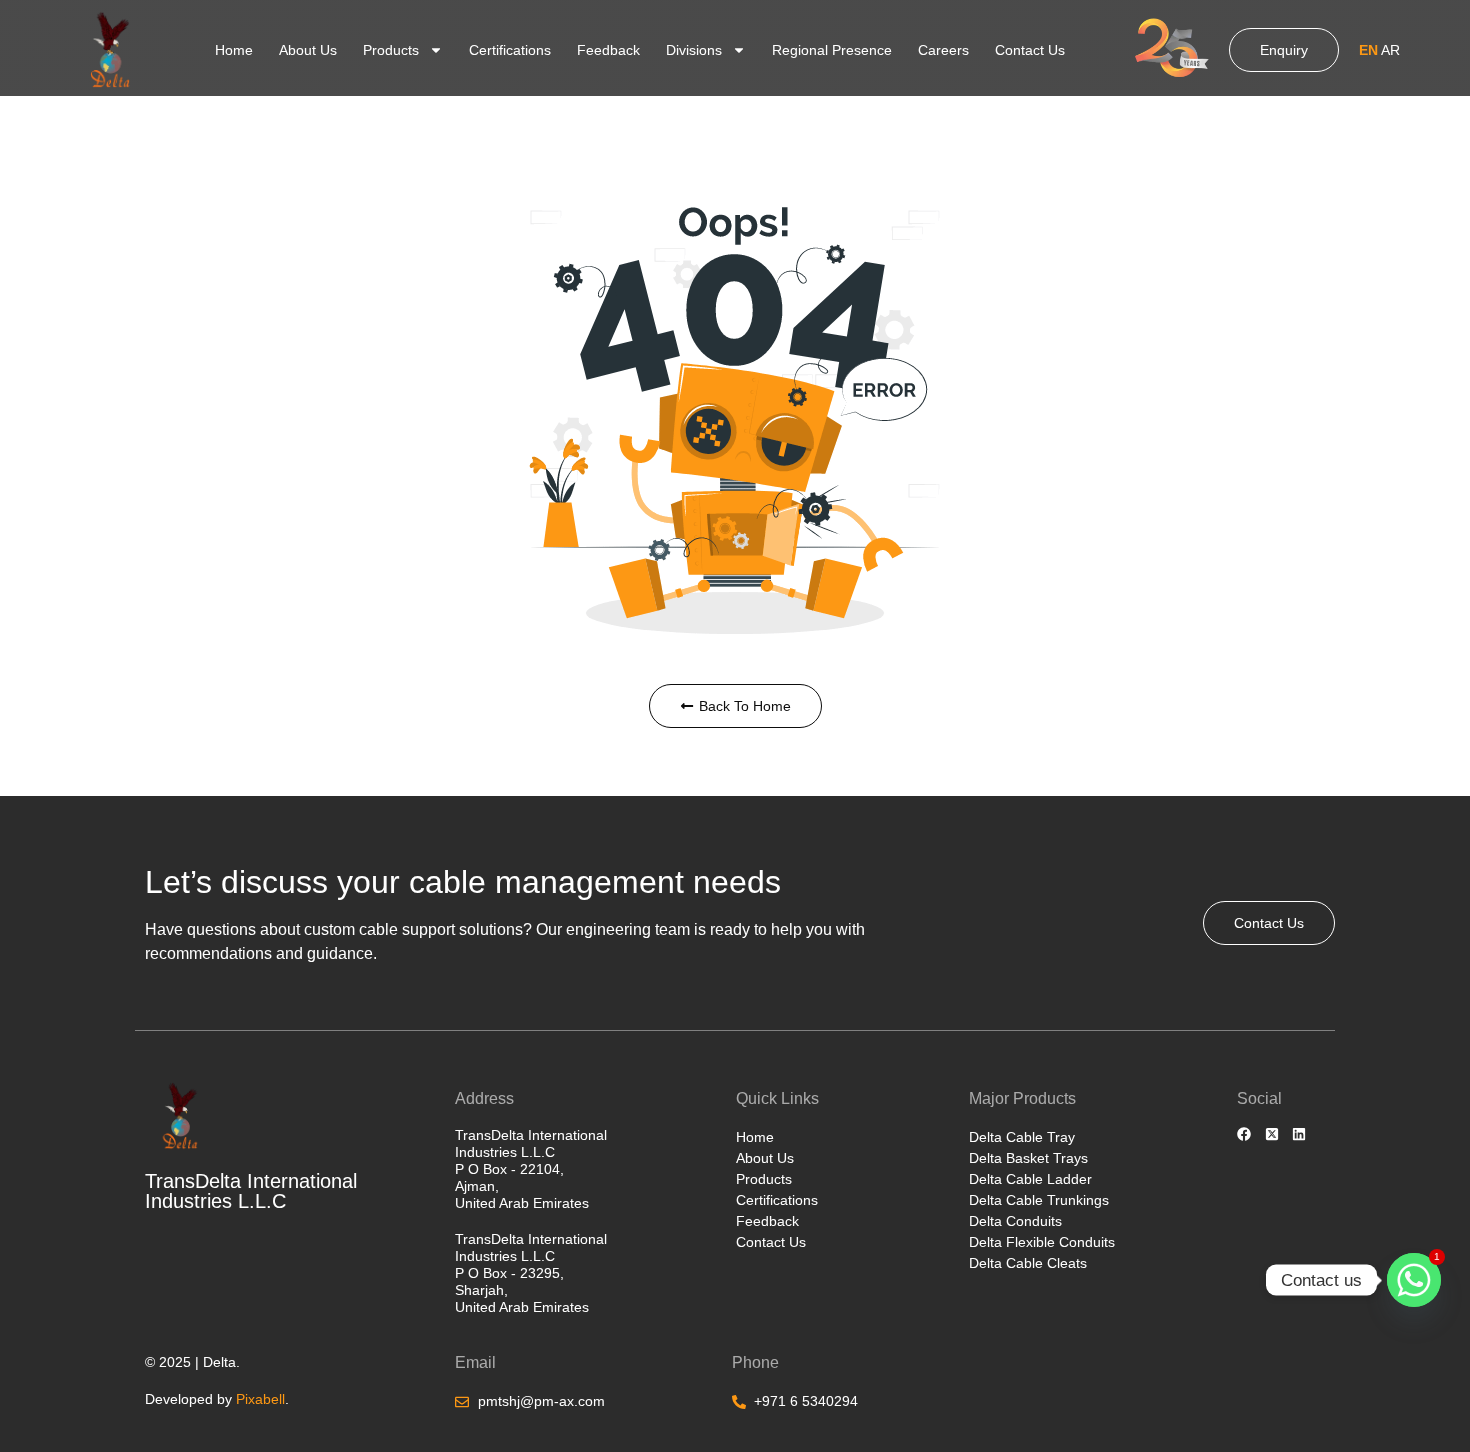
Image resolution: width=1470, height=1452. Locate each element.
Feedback (608, 50)
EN (1368, 50)
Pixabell (260, 1399)
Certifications (510, 50)
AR (1390, 50)
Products (391, 50)
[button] (1379, 50)
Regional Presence (832, 50)
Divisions (694, 50)
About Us (308, 50)
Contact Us (1030, 50)
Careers (943, 50)
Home (234, 50)
